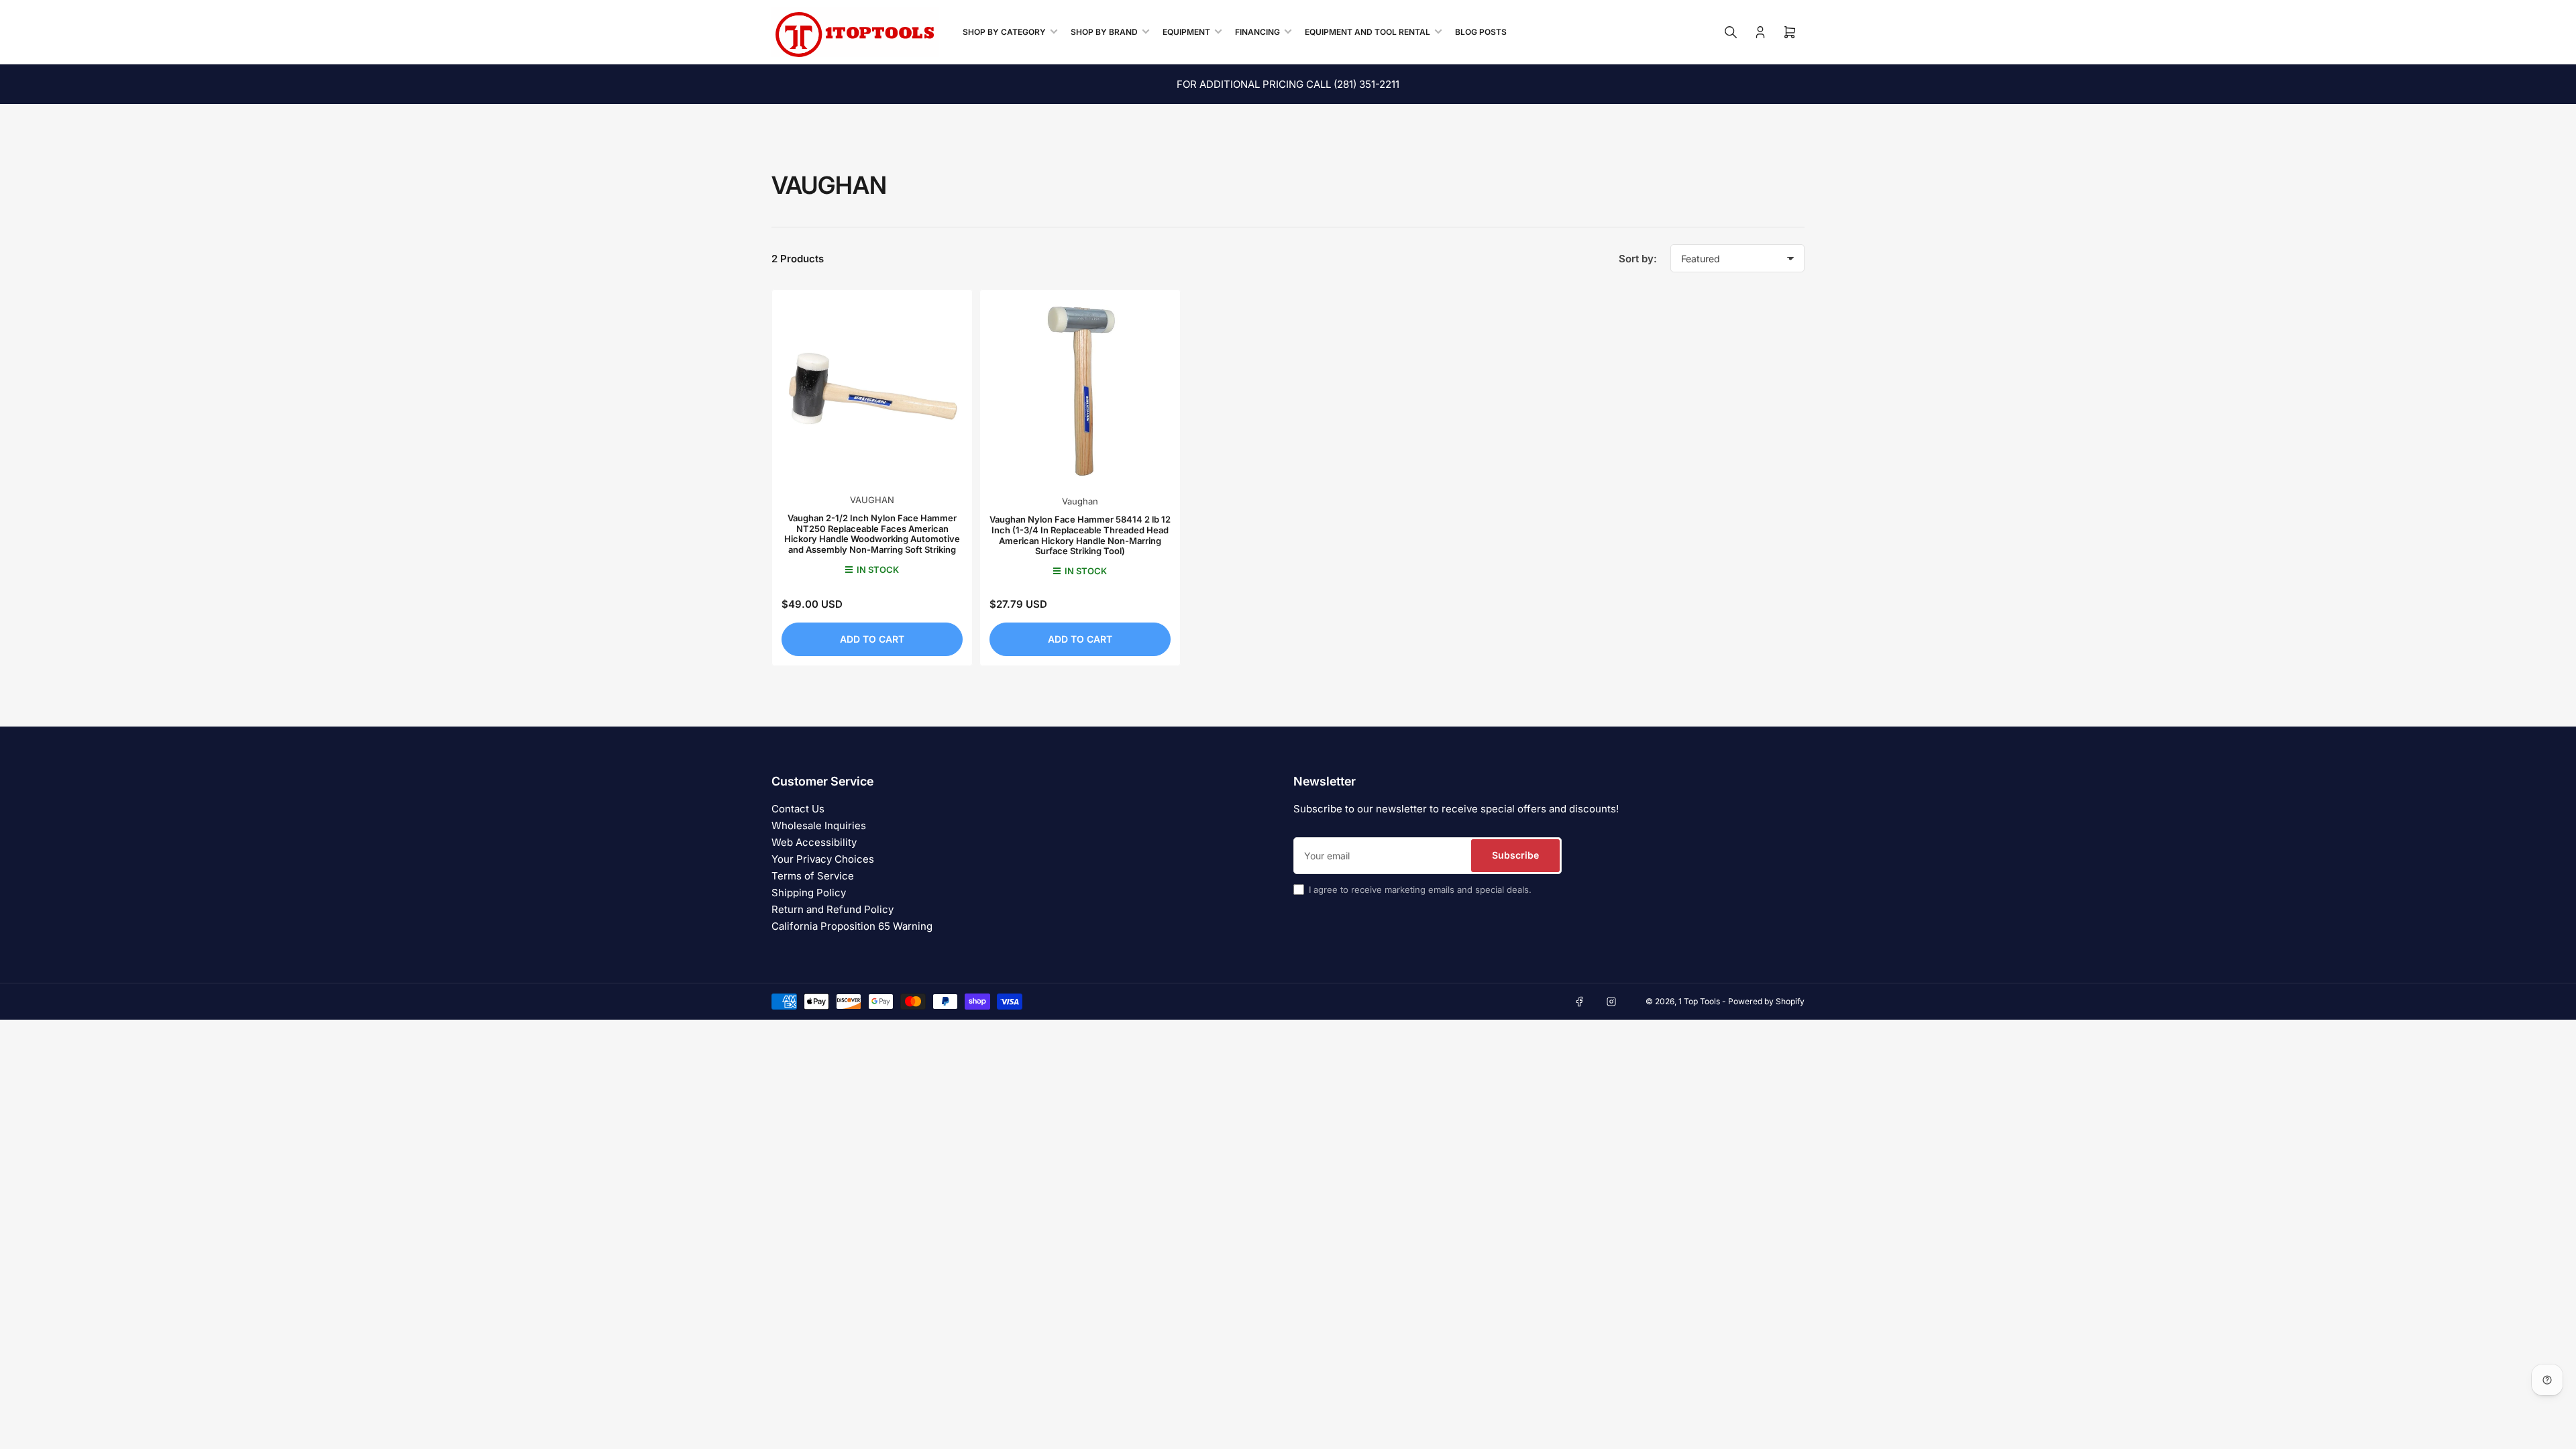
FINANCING (1257, 32)
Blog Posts (1481, 32)
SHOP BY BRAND (1104, 32)
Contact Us (798, 809)
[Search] (1731, 32)
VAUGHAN (872, 500)
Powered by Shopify (1766, 1001)
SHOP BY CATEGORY (1004, 32)
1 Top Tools (1699, 1001)
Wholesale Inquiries (819, 825)
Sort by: (1638, 259)
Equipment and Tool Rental (1367, 32)
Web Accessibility (814, 842)
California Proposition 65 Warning (852, 926)
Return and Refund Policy (833, 909)
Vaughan (1080, 501)
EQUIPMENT (1186, 32)
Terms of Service (813, 876)
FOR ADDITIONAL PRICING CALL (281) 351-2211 (1288, 84)
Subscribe (1515, 855)
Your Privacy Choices (823, 859)
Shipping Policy (809, 893)
